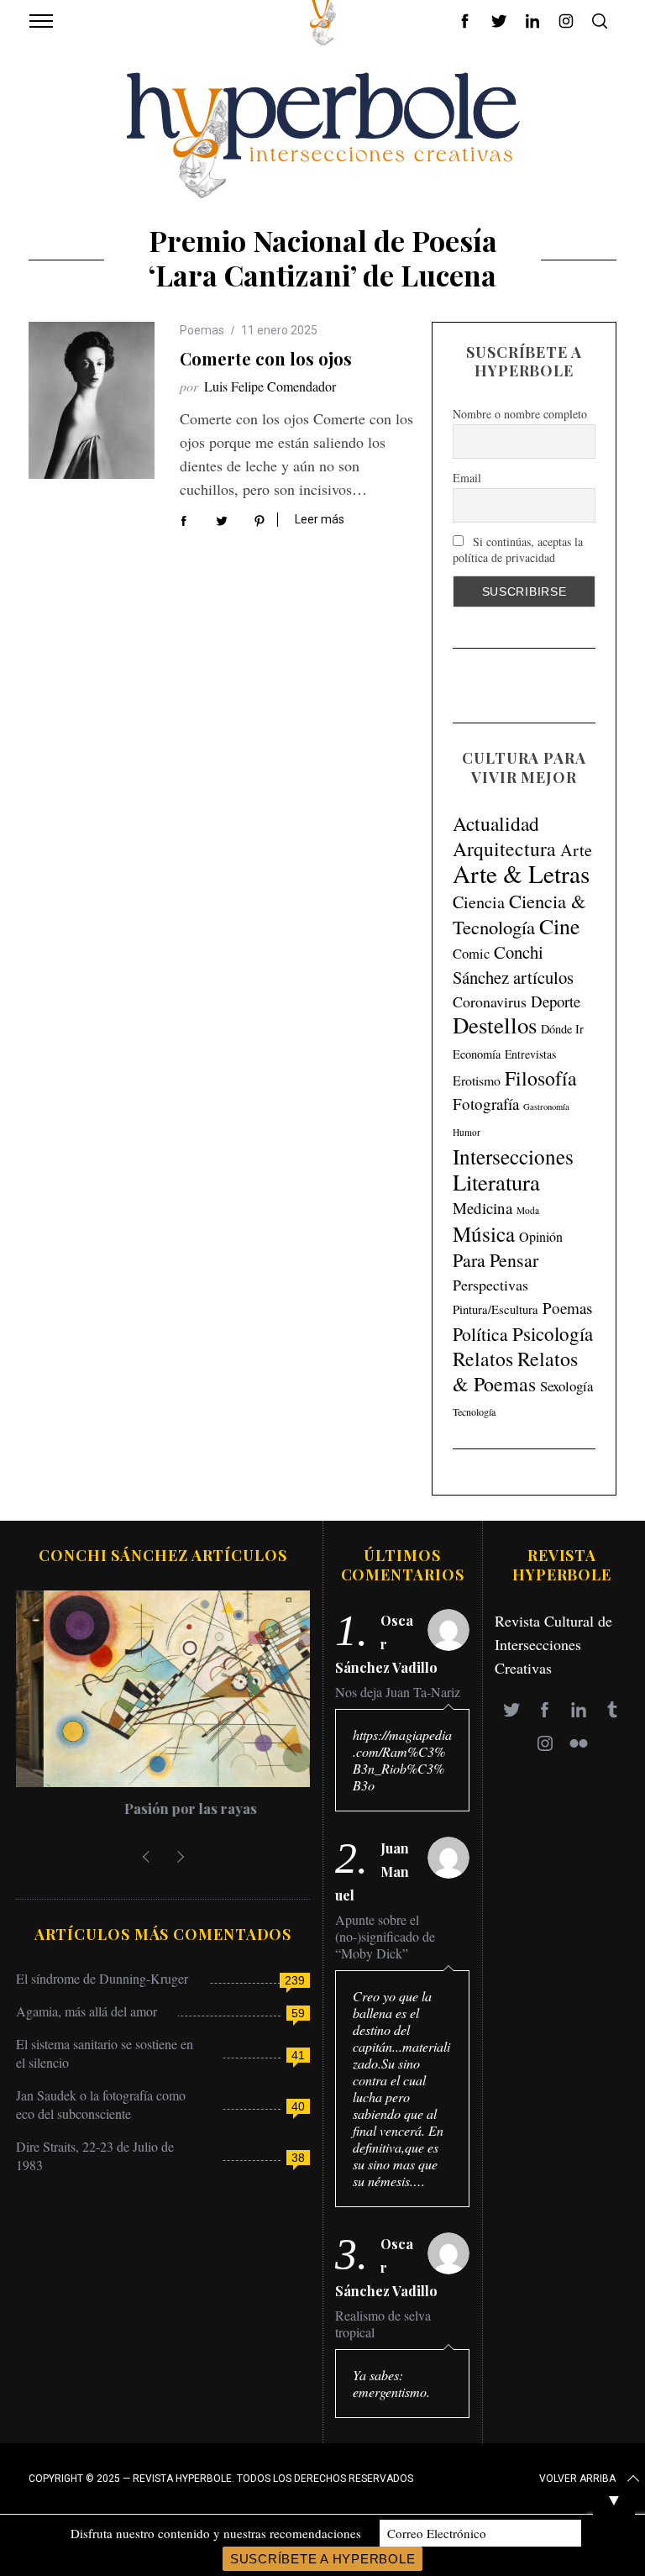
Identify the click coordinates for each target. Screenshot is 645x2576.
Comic (471, 953)
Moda (528, 1210)
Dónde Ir (562, 1029)
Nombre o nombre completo (520, 414)
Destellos (495, 1025)
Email (467, 478)
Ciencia (479, 902)
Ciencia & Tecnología (519, 914)
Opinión (541, 1237)
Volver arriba (577, 2479)
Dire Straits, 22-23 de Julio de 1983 (95, 2155)
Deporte (556, 1001)
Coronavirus (490, 1001)
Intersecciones (513, 1156)
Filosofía (541, 1078)
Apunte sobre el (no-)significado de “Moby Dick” (385, 1937)
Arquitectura (504, 849)
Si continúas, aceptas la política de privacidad (518, 549)
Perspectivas (490, 1285)
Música (484, 1234)
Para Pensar (496, 1260)
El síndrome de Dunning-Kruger (102, 1978)
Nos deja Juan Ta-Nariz (398, 1692)
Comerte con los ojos (266, 358)
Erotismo (477, 1080)
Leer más (320, 519)
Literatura (496, 1182)
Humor (467, 1132)
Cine (560, 926)
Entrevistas (530, 1054)
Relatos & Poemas (515, 1371)
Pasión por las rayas (163, 1808)
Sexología (566, 1386)
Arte (576, 850)
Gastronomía (546, 1107)
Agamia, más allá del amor (87, 2011)
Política (480, 1334)
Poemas (202, 330)
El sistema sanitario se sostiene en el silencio (105, 2053)
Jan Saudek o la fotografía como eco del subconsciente (101, 2104)
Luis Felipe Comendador (270, 386)
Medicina (482, 1208)
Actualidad (496, 823)
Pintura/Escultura (496, 1309)
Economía (477, 1054)
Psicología (553, 1333)
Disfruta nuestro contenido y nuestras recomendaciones (216, 2533)
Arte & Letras (521, 873)
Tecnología (474, 1412)
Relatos (483, 1359)
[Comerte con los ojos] (92, 401)
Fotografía (486, 1104)
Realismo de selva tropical (383, 2324)
